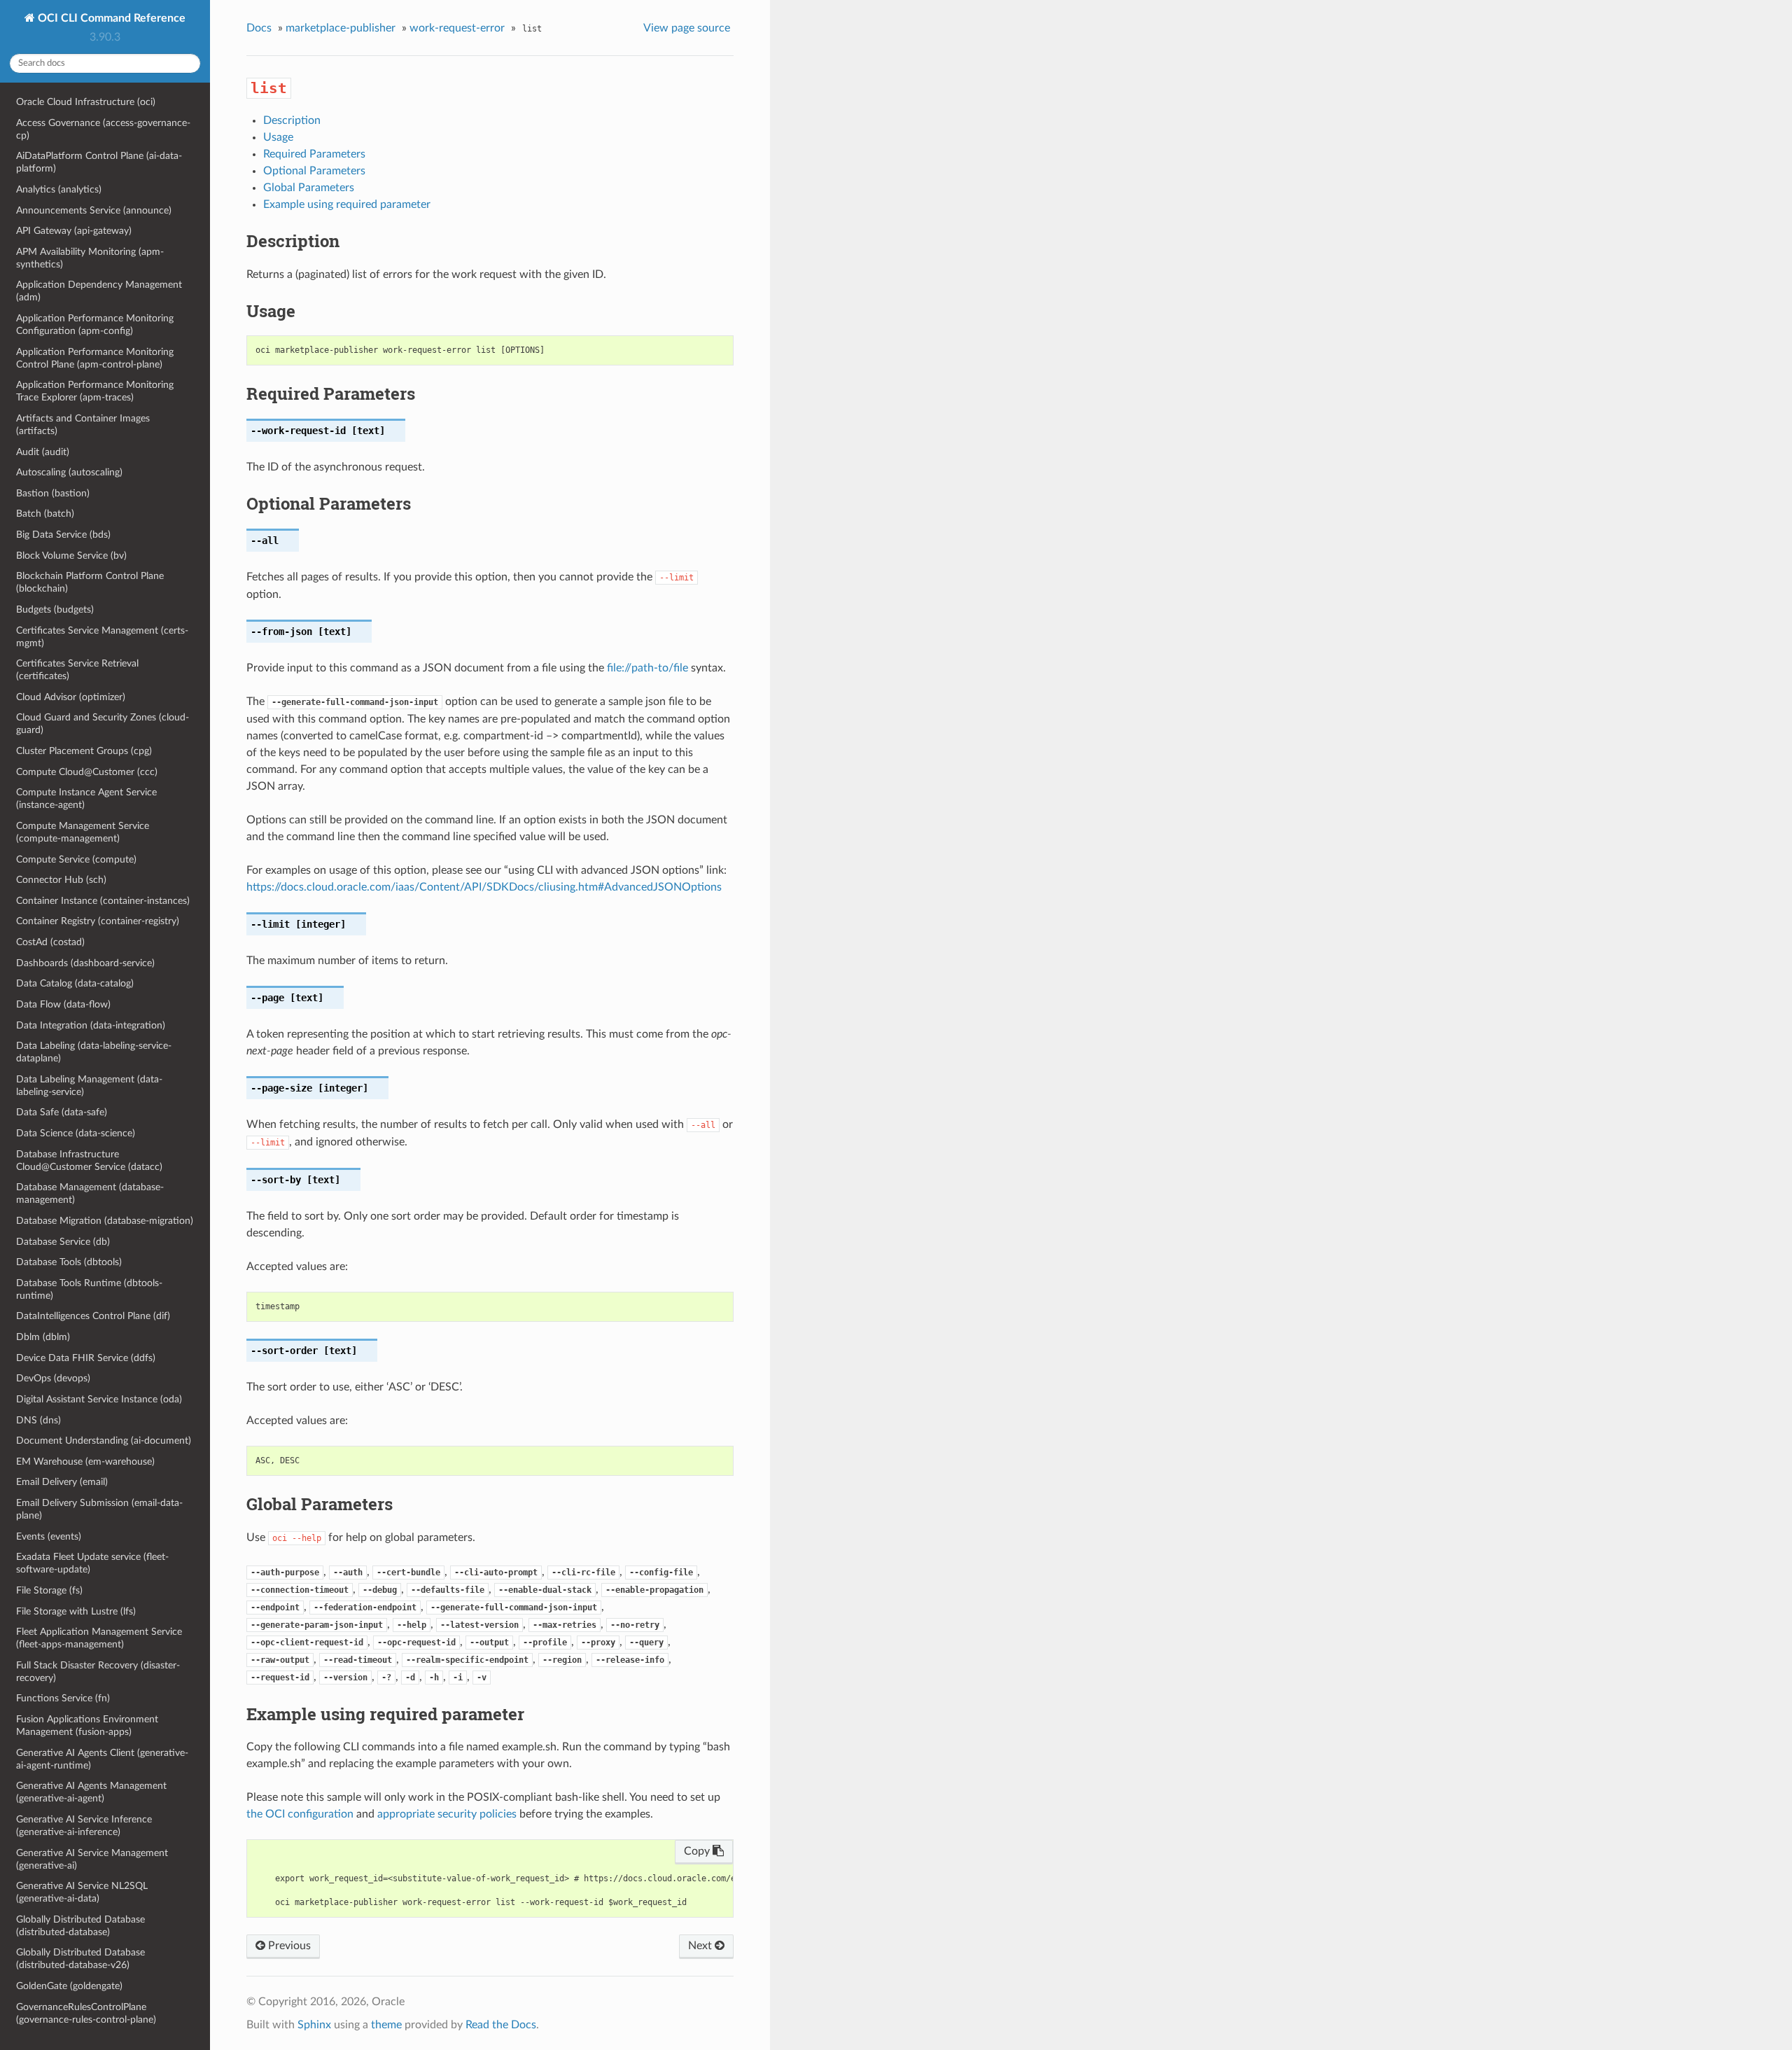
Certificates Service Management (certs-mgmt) (102, 637)
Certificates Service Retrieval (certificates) (77, 670)
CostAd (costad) (50, 942)
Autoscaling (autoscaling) (69, 472)
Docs (259, 28)
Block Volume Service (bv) (71, 556)
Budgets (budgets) (55, 609)
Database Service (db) (63, 1242)
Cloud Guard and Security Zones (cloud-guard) (103, 724)
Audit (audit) (43, 452)
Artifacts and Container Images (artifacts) (83, 425)
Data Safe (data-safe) (62, 1112)
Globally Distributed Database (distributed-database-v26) (80, 1959)
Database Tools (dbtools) (69, 1262)
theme (386, 2025)
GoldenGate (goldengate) (69, 1986)
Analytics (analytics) (59, 189)
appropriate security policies (447, 1814)
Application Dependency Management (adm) (99, 291)
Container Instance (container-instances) (103, 901)
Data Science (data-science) (76, 1133)
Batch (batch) (45, 514)
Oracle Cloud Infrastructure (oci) (86, 102)
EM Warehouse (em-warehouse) (85, 1462)
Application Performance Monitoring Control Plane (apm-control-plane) (95, 358)
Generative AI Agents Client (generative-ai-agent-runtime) (102, 1759)
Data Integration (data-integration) (91, 1025)
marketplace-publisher (341, 28)
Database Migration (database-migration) (105, 1221)
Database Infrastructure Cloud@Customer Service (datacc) (89, 1160)
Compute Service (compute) (76, 859)
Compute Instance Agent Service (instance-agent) (86, 799)
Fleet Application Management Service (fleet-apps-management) (99, 1638)
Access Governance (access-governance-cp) (103, 129)
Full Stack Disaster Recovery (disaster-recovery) (98, 1672)
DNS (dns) (38, 1420)
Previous (288, 1946)
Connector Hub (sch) (61, 880)
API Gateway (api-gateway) (74, 231)
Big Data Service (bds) (63, 535)
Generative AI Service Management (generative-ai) (92, 1859)
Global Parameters (309, 188)
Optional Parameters (314, 171)
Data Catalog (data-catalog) (75, 983)
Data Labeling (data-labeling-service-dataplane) (94, 1052)
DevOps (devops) (53, 1378)
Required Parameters (314, 154)
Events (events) (49, 1536)
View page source (687, 28)
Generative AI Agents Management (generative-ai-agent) (91, 1792)
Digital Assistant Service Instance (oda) (99, 1399)
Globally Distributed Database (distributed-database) (80, 1926)
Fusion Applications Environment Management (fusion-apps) (87, 1725)
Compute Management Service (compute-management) (83, 832)
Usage (278, 137)
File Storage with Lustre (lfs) (76, 1611)
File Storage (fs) (49, 1590)
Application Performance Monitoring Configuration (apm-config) (95, 325)
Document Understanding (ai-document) (104, 1441)
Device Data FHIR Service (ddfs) (86, 1358)
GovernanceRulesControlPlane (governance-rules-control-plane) (86, 2013)
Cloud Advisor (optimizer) (71, 697)
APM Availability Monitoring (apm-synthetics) (90, 258)
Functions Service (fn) (63, 1698)
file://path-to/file (647, 668)
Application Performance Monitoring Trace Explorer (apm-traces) (95, 391)
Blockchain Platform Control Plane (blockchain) (90, 582)
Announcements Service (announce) (94, 210)
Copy (698, 1851)
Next (701, 1946)
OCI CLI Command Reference (110, 18)
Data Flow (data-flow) (63, 1004)
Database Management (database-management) (90, 1193)
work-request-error (457, 28)
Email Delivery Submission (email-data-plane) (99, 1509)
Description (292, 120)
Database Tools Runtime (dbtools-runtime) (89, 1289)
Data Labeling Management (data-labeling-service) (89, 1086)
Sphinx (314, 2025)
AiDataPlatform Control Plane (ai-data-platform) (99, 162)
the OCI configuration (300, 1814)
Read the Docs (501, 2025)
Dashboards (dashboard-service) (85, 963)
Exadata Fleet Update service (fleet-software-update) (92, 1563)
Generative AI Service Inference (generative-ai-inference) (84, 1826)
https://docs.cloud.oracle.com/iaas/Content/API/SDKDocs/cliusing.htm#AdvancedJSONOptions (484, 887)
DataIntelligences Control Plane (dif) (93, 1316)
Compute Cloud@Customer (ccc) (87, 772)
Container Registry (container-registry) (98, 921)
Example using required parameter (347, 204)
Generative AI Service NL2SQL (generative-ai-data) (82, 1892)
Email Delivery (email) (62, 1482)
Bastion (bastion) (53, 493)
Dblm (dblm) (43, 1337)
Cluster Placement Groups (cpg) (84, 751)
